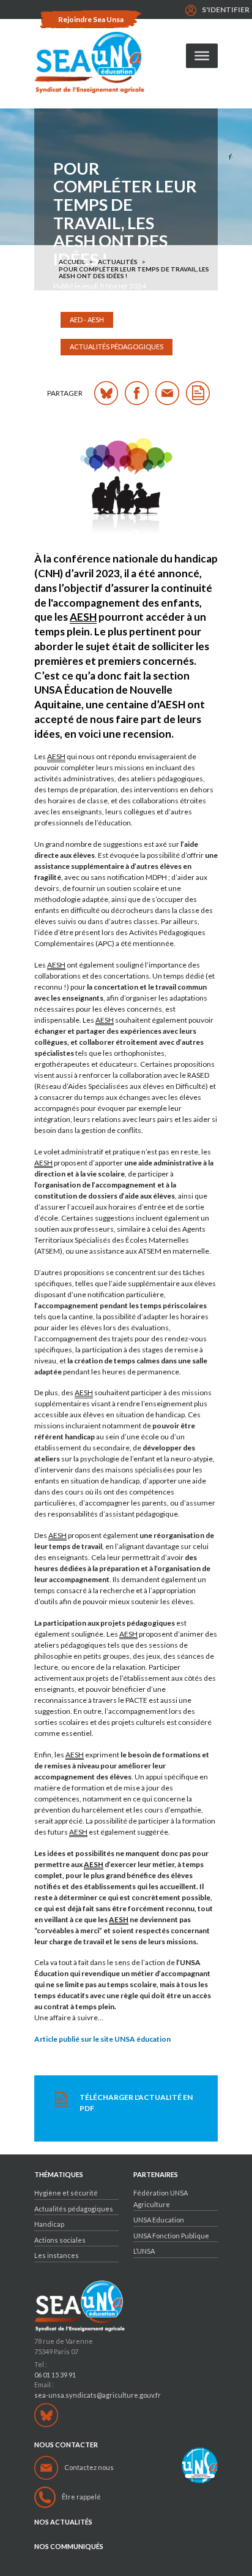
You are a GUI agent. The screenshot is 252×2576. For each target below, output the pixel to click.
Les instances (57, 2255)
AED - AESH (87, 320)
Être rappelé (81, 2497)
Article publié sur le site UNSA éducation (102, 2039)
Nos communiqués (69, 2547)
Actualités (118, 262)
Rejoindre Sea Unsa (91, 19)
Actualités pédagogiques (117, 347)
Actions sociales (60, 2240)
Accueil (72, 262)
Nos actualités (63, 2522)
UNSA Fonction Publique (171, 2236)
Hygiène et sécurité (66, 2193)
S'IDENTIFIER (226, 9)
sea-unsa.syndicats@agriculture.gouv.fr (98, 2395)
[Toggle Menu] (202, 56)
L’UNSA (144, 2251)
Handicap (49, 2224)
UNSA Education (159, 2220)
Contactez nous (89, 2467)
